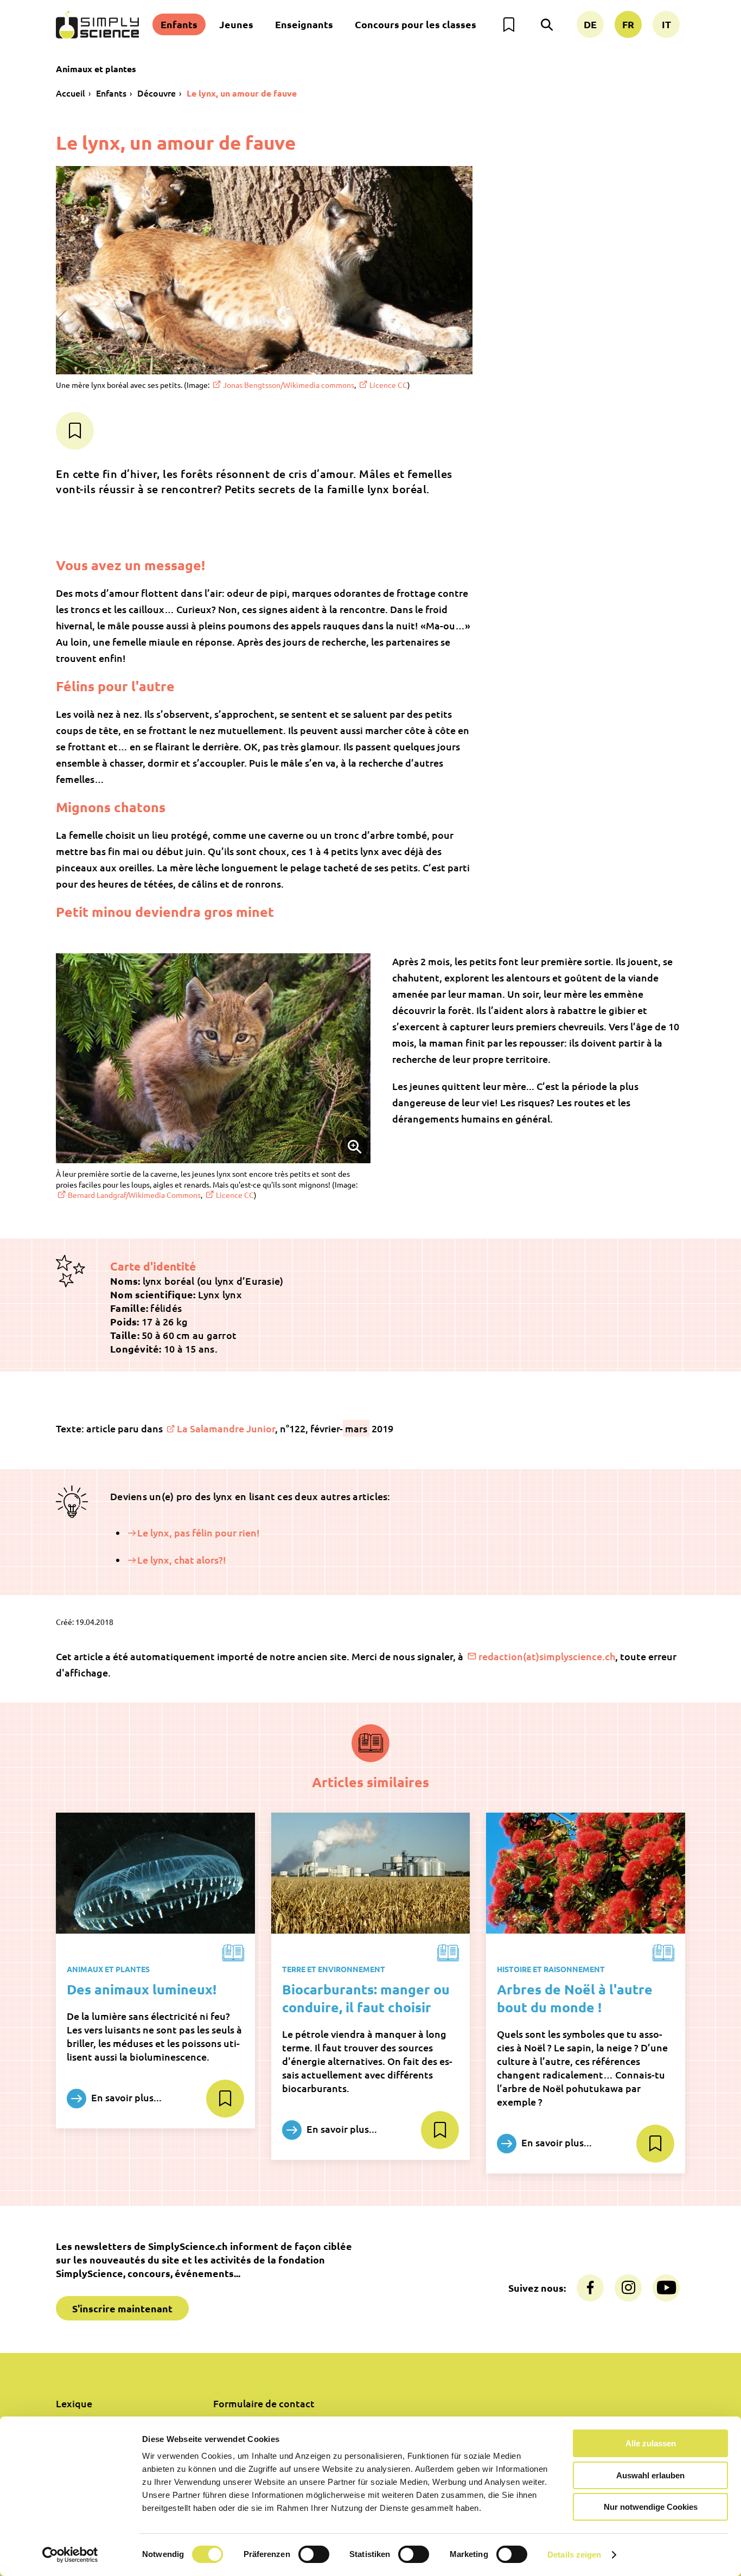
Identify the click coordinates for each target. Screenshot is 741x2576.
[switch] (314, 2554)
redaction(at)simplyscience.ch (547, 1656)
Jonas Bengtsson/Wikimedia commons (289, 385)
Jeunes (236, 24)
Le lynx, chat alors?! (182, 1560)
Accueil (71, 93)
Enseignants (304, 24)
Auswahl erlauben (650, 2475)
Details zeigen (574, 2555)
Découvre (156, 93)
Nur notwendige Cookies (651, 2507)
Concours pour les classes (416, 24)
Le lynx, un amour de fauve (242, 93)
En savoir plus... (125, 2097)
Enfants (179, 24)
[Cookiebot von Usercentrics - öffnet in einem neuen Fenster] (70, 2555)
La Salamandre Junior (226, 1428)
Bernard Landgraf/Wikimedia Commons (134, 1195)
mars (356, 1428)
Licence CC (388, 385)
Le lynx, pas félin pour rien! (199, 1532)
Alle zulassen (651, 2443)
